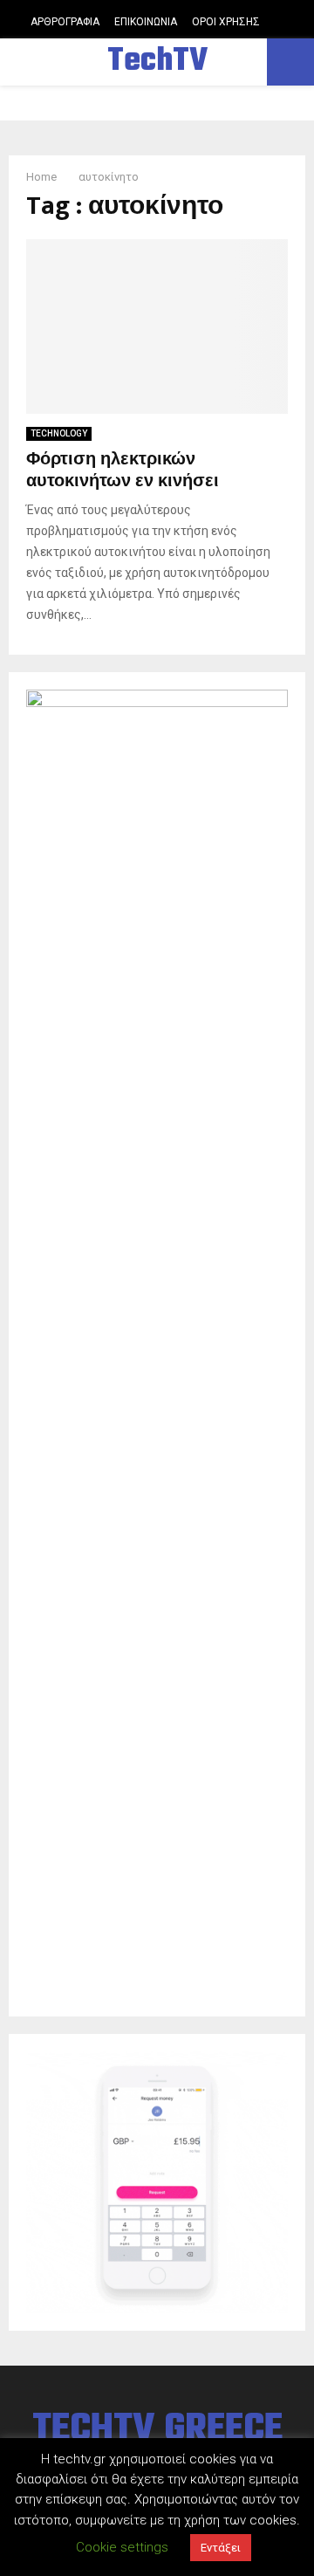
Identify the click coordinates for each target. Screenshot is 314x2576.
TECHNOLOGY (59, 433)
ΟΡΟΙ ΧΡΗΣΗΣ (226, 22)
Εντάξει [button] (221, 2548)
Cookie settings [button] (122, 2547)
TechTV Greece (157, 84)
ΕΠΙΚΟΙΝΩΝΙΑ (146, 22)
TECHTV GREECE (157, 2430)
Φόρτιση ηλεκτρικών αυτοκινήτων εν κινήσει (123, 470)
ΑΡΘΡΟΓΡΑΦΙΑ (65, 22)
